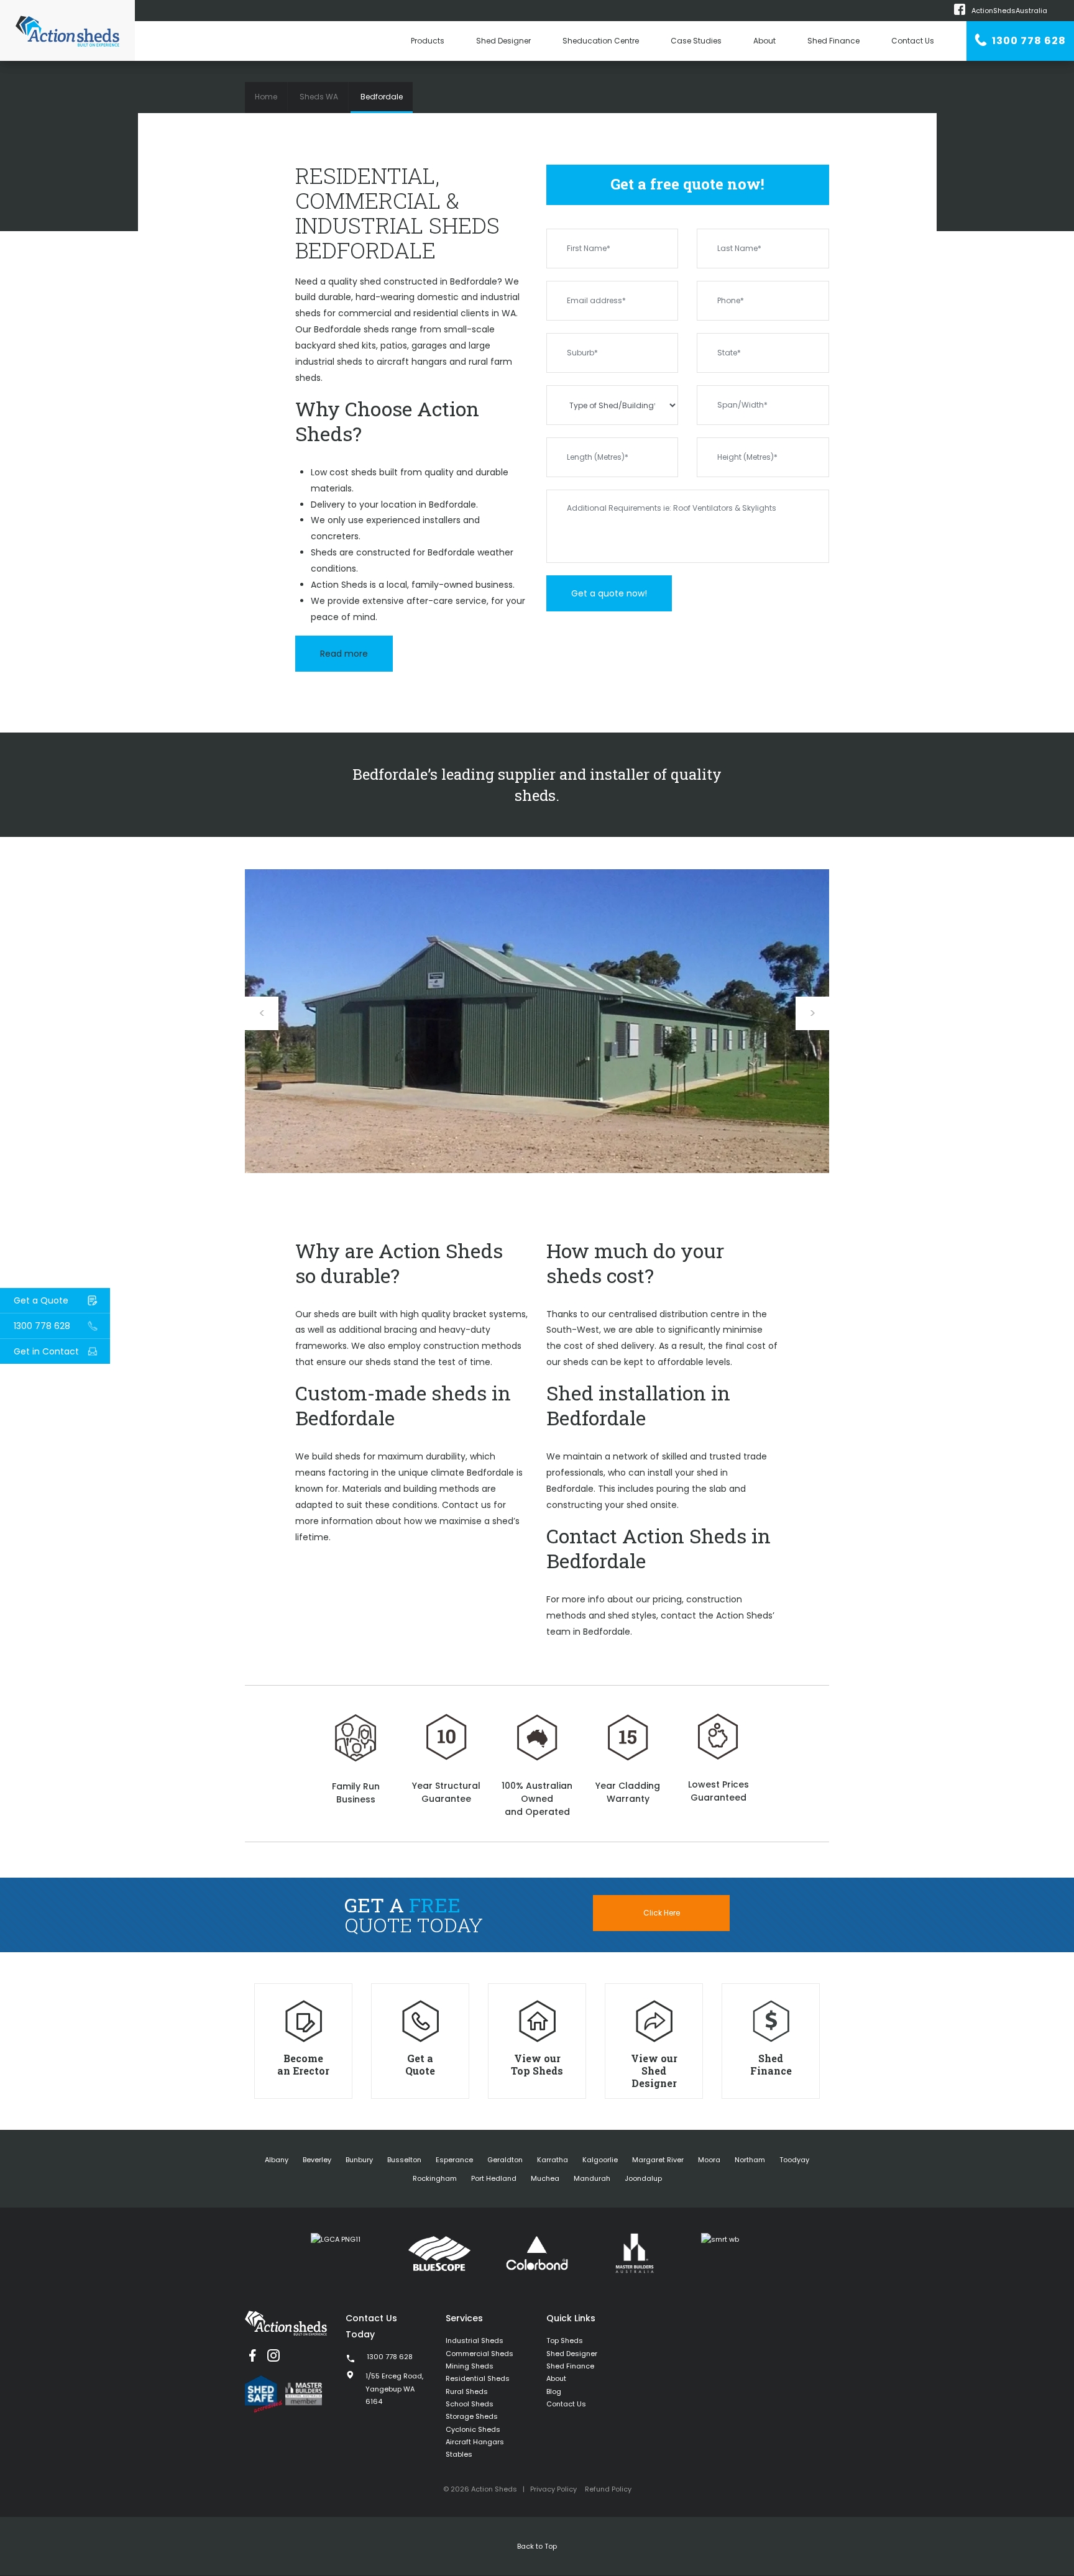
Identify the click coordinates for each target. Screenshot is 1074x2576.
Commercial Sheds (480, 2354)
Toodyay (794, 2160)
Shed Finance (833, 41)
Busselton (404, 2160)
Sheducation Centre (601, 41)
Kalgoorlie (600, 2160)
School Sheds (470, 2404)
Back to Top (537, 2546)
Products (428, 41)
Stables (459, 2454)
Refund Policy (608, 2489)
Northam (750, 2160)
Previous (262, 1013)
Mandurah (592, 2178)
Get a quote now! (609, 593)
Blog (554, 2391)
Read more (344, 654)
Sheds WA (319, 97)
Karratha (553, 2160)
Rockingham (435, 2178)
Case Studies (696, 41)
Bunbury (359, 2160)
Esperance (454, 2160)
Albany (277, 2160)
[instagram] (273, 2355)
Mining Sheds (470, 2366)
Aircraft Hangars (475, 2442)
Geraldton (505, 2160)
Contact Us (913, 41)
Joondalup (643, 2178)
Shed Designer (503, 41)
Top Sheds (565, 2341)
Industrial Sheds (475, 2341)
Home (266, 97)
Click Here (662, 1913)
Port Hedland (494, 2178)
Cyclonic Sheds (473, 2429)
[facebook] (252, 2355)
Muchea (545, 2178)
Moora (709, 2160)
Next (812, 1013)
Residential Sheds (478, 2378)
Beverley (317, 2160)
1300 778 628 (1028, 41)
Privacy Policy (553, 2489)
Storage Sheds (472, 2416)
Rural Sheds (467, 2391)
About (764, 41)
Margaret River (658, 2160)
